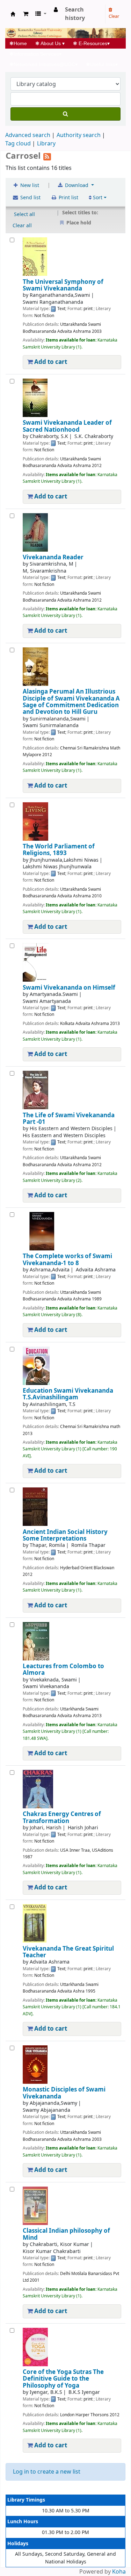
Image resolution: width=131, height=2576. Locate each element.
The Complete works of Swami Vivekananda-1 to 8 (67, 1260)
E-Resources (91, 43)
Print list (68, 198)
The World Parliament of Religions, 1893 (59, 850)
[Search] (65, 114)
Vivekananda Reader (53, 557)
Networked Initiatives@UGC (43, 64)
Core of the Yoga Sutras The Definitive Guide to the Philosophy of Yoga (63, 2379)
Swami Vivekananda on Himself (69, 988)
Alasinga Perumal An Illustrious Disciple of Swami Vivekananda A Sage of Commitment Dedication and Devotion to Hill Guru (71, 702)
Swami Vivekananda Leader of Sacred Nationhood (67, 426)
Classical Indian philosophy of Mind (66, 2234)
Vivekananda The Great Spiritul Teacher (68, 1952)
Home (20, 43)
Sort (97, 198)
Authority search (79, 135)
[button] (26, 14)
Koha (119, 2572)
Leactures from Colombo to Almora (63, 1670)
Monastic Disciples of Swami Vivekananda (64, 2093)
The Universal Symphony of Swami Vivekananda (63, 285)
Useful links (102, 64)
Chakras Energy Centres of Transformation (62, 1818)
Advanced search (28, 135)
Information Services (35, 54)
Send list (30, 198)
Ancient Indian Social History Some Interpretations (65, 1535)
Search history (75, 14)
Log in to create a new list (47, 2472)
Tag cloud (18, 144)
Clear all (22, 226)
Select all (24, 214)
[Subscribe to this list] (47, 156)
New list (29, 185)
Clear (114, 16)
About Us (50, 43)
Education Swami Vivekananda (68, 1394)
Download (77, 185)
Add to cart (50, 362)
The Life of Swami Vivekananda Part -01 (69, 1119)
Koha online (13, 14)
